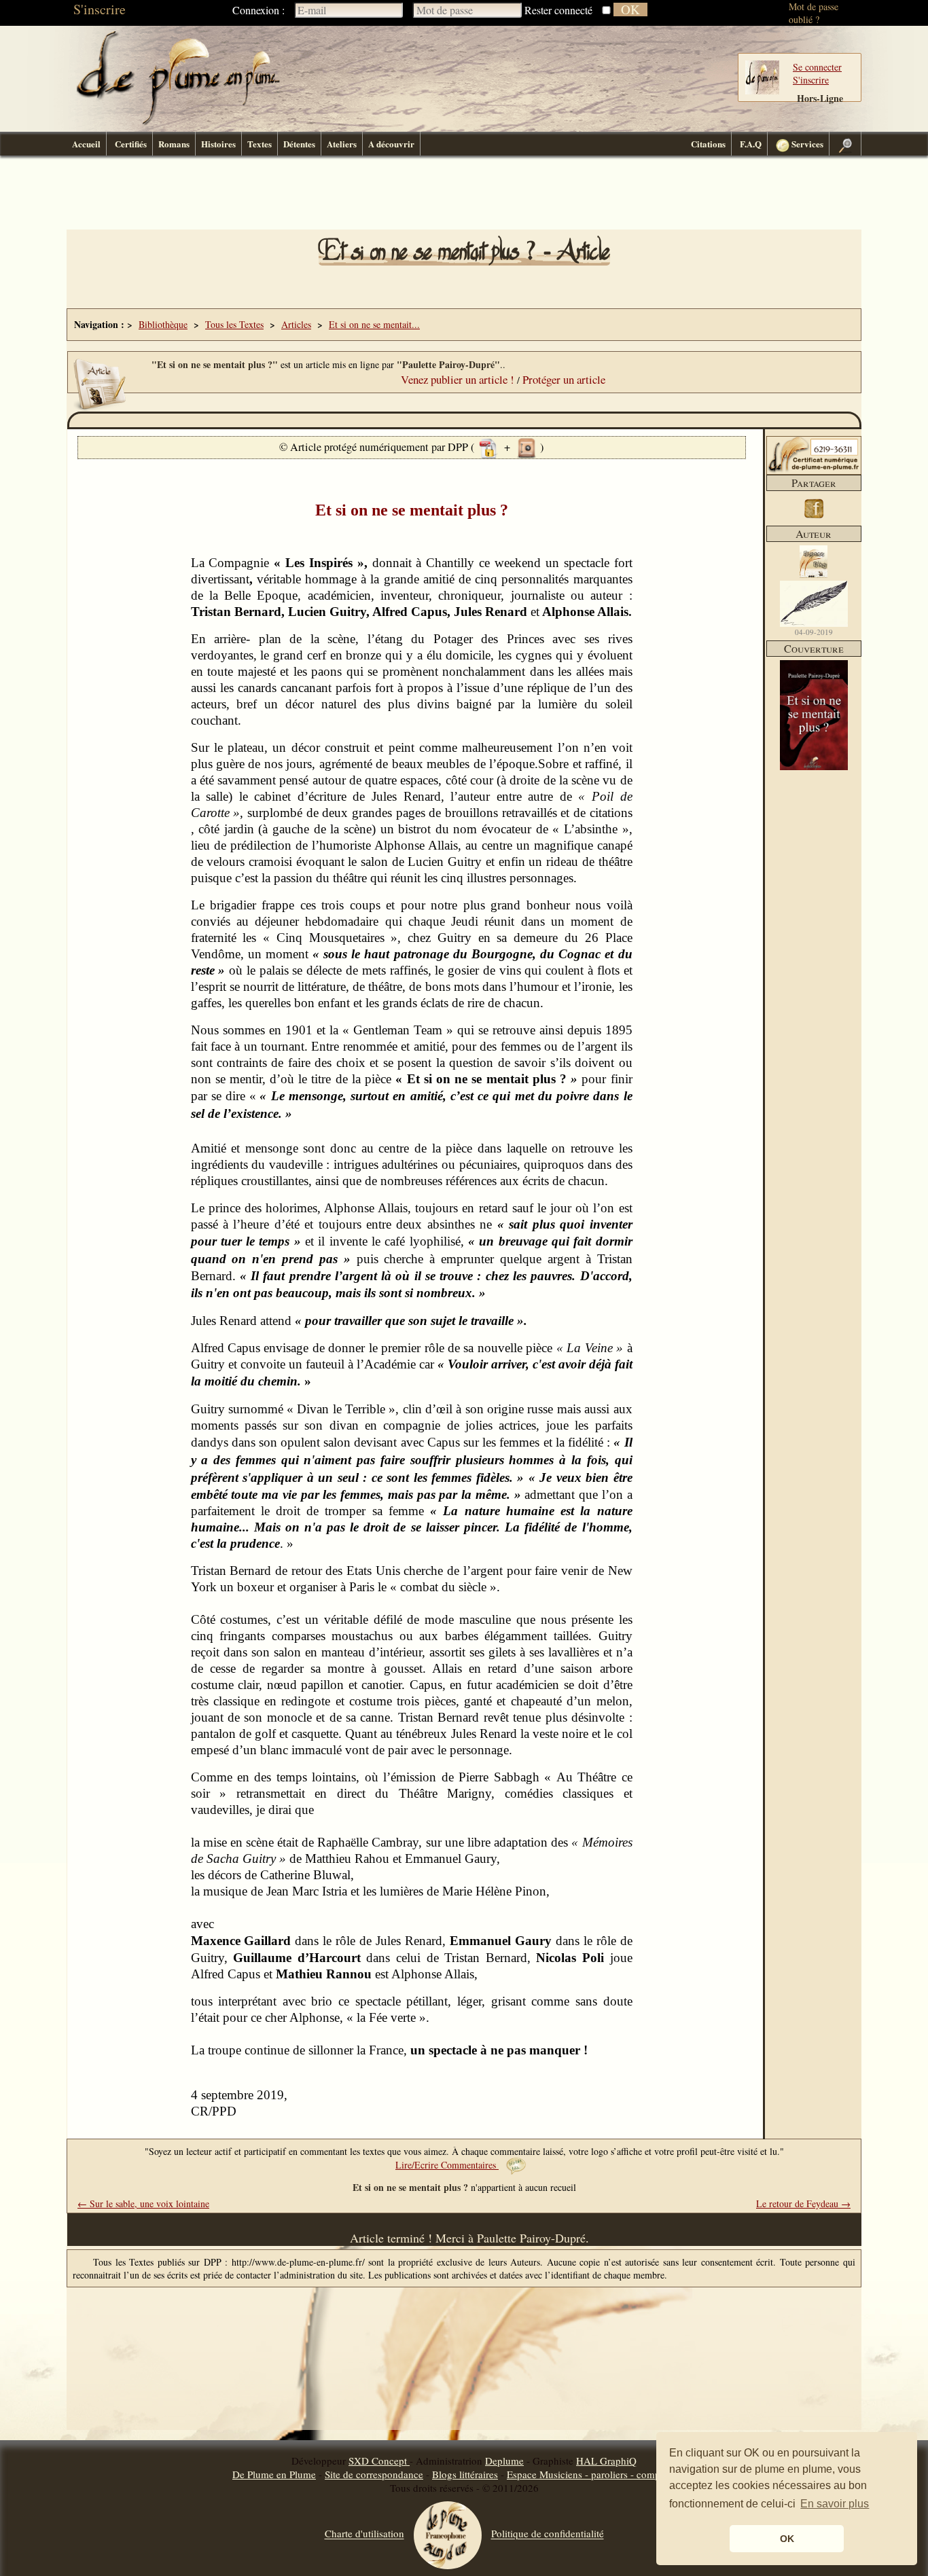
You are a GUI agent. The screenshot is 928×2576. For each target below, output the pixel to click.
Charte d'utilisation (364, 2534)
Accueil (86, 144)
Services (806, 144)
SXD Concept (379, 2461)
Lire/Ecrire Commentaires (447, 2165)
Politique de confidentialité (548, 2534)
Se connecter (817, 67)
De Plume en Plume (274, 2474)
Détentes (299, 144)
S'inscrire (100, 9)
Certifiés (131, 144)
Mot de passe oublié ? (814, 13)
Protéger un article (564, 379)
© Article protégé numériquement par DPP (375, 447)
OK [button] (787, 2539)
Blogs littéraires (465, 2474)
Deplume (504, 2461)
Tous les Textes (234, 324)
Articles (296, 324)
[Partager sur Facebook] (814, 519)
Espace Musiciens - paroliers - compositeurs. (601, 2474)
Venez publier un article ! (458, 379)
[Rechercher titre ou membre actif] (845, 144)
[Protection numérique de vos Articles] (488, 447)
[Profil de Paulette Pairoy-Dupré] (814, 604)
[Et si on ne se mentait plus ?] (814, 766)
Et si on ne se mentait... (374, 324)
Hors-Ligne (820, 98)
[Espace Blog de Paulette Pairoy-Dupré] (813, 574)
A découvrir (391, 144)
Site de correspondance (374, 2474)
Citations (708, 144)
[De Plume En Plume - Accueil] (178, 123)
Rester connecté (558, 10)
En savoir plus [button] (835, 2504)
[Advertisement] (464, 196)
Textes (260, 144)
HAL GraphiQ (606, 2461)
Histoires (218, 144)
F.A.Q (751, 144)
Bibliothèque (163, 324)
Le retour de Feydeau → (803, 2203)
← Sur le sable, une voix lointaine (143, 2203)
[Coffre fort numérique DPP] (527, 447)
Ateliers (342, 144)
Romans (174, 144)
